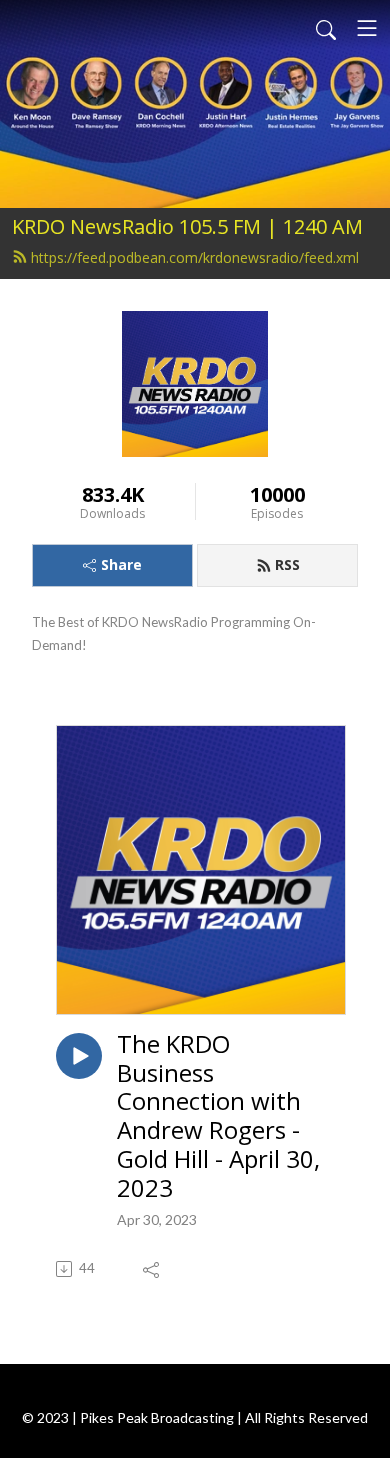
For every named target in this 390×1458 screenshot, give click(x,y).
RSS (287, 564)
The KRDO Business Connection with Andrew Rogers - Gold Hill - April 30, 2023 (218, 1116)
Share (121, 564)
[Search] (326, 28)
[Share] (152, 1269)
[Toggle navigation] (367, 28)
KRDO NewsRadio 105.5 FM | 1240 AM (187, 226)
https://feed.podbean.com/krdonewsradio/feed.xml (195, 257)
